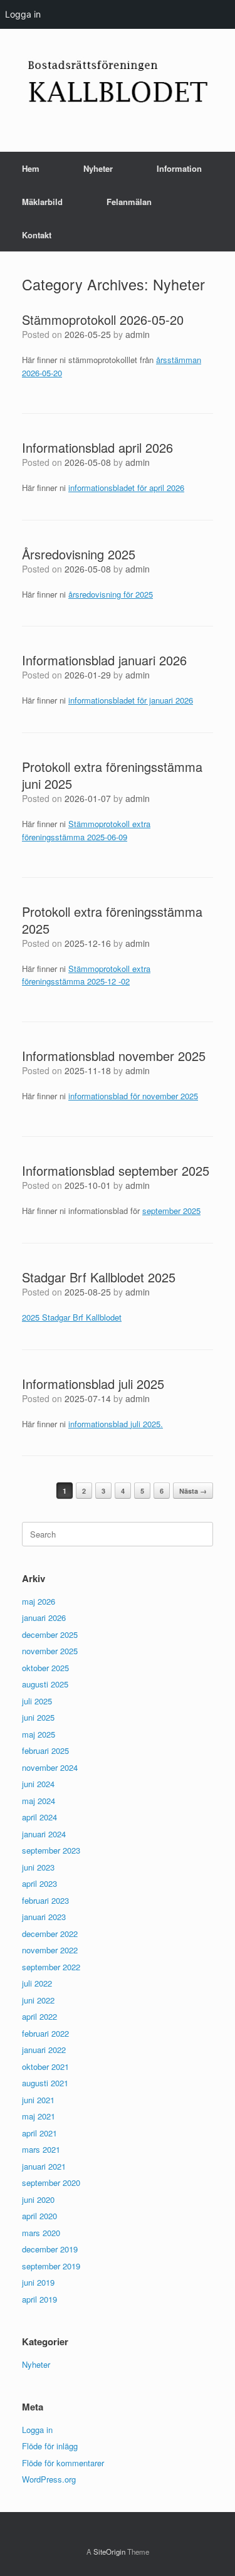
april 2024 (39, 1817)
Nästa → (193, 1491)
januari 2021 (44, 2166)
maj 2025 (39, 1734)
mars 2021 (41, 2149)
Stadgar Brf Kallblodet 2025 (99, 1277)
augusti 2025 (45, 1684)
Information (179, 168)
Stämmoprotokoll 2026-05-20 (103, 319)
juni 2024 (38, 1784)
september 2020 (51, 2183)
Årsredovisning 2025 (79, 554)
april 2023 (39, 1883)
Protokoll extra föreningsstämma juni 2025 (112, 775)
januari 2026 (44, 1618)
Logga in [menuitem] (23, 14)
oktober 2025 (45, 1668)
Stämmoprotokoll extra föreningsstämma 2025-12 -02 (86, 975)
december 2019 (50, 2249)
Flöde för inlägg (50, 2446)
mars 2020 (41, 2233)
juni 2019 (38, 2282)
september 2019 (51, 2266)
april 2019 (39, 2299)
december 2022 (50, 1934)
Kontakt (37, 235)
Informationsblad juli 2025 (93, 1384)
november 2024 (50, 1767)
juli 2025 (37, 1701)
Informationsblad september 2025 (116, 1170)
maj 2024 (39, 1801)
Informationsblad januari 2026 (104, 660)
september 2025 (171, 1211)
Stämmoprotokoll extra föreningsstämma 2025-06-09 (86, 830)
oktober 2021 (45, 2067)
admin (138, 334)
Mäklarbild (42, 202)
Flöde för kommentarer (63, 2463)
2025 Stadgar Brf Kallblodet (72, 1317)
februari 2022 (45, 2033)
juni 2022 (38, 2000)
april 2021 (39, 2133)
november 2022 (50, 1950)
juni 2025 (38, 1717)
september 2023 (51, 1850)
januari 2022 (44, 2050)
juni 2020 (38, 2199)
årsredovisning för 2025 (111, 594)
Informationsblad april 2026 (97, 447)
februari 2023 (45, 1900)
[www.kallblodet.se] (118, 81)
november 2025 (50, 1651)
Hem (31, 168)
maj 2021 (39, 2116)
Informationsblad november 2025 (114, 1056)
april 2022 (39, 2016)
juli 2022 (37, 1983)
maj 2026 (39, 1601)
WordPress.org (49, 2479)
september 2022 (51, 1967)
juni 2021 (38, 2100)
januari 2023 (44, 1917)
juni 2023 (38, 1867)
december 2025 (50, 1634)
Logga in (37, 2430)
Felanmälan (129, 202)
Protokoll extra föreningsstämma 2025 (112, 920)
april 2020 (39, 2216)
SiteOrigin (109, 2552)
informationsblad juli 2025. (116, 1424)
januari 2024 (44, 1834)
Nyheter (98, 168)
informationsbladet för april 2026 (126, 488)
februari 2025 (45, 1750)
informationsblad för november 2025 (133, 1096)
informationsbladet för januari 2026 (131, 700)
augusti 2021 (45, 2083)
